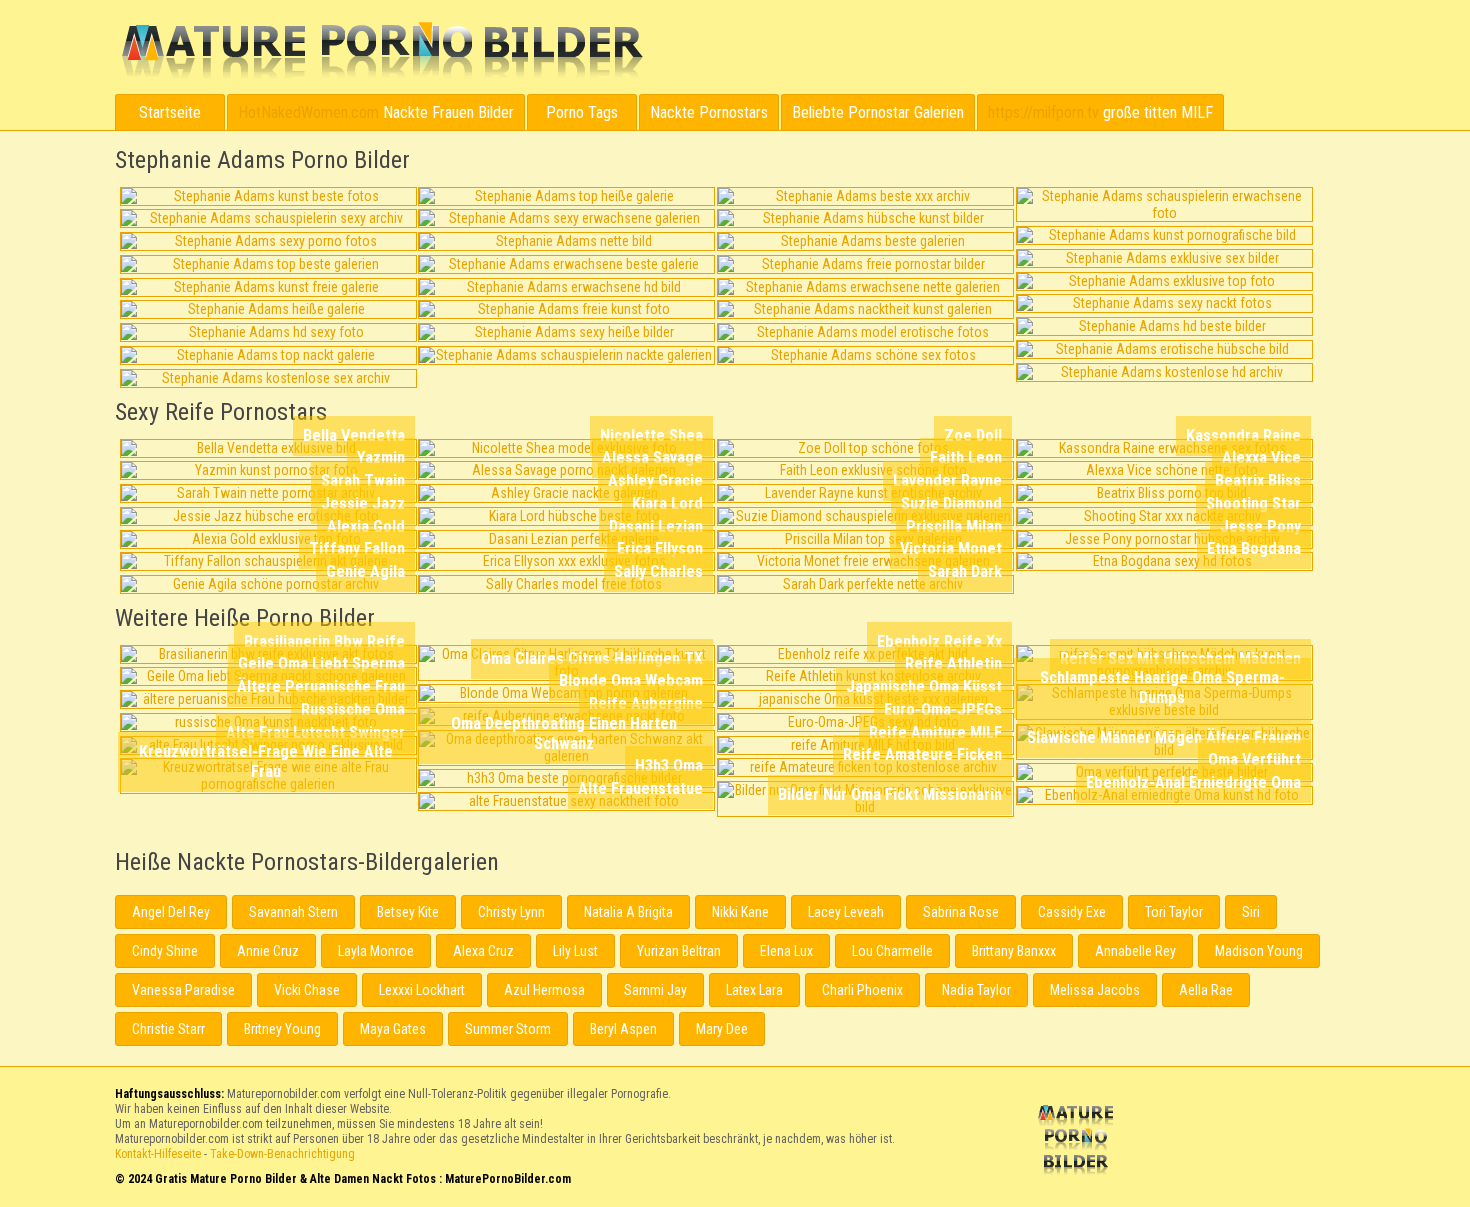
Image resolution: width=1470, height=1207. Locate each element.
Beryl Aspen (623, 1029)
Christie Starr (168, 1029)
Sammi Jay (655, 990)
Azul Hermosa (544, 990)
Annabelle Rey (1135, 951)
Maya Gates (393, 1029)
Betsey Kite (408, 912)
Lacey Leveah (846, 912)
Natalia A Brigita (628, 912)
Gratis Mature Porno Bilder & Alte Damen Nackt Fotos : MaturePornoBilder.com (1079, 1142)
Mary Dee (722, 1029)
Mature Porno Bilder (381, 51)
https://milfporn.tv (1043, 112)
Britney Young (282, 1029)
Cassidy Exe (1072, 912)
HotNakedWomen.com (308, 112)
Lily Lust (575, 951)
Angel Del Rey (171, 912)
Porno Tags (582, 112)
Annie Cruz (268, 951)
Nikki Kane (740, 912)
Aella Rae (1206, 990)
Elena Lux (786, 951)
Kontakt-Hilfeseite (158, 1154)
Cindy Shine (165, 951)
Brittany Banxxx (1014, 951)
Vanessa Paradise (183, 990)
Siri (1251, 912)
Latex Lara (754, 990)
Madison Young (1259, 951)
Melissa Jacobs (1095, 990)
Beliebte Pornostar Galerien (878, 112)
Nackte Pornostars (709, 112)
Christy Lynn (511, 912)
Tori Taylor (1174, 912)
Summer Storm (508, 1029)
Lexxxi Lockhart (422, 990)
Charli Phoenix (862, 990)
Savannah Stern (293, 912)
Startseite (170, 112)
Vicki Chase (307, 990)
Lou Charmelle (892, 951)
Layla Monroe (376, 951)
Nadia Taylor (976, 990)
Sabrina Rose (961, 912)
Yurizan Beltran (679, 951)
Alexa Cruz (483, 951)
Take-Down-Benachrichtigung (282, 1154)
